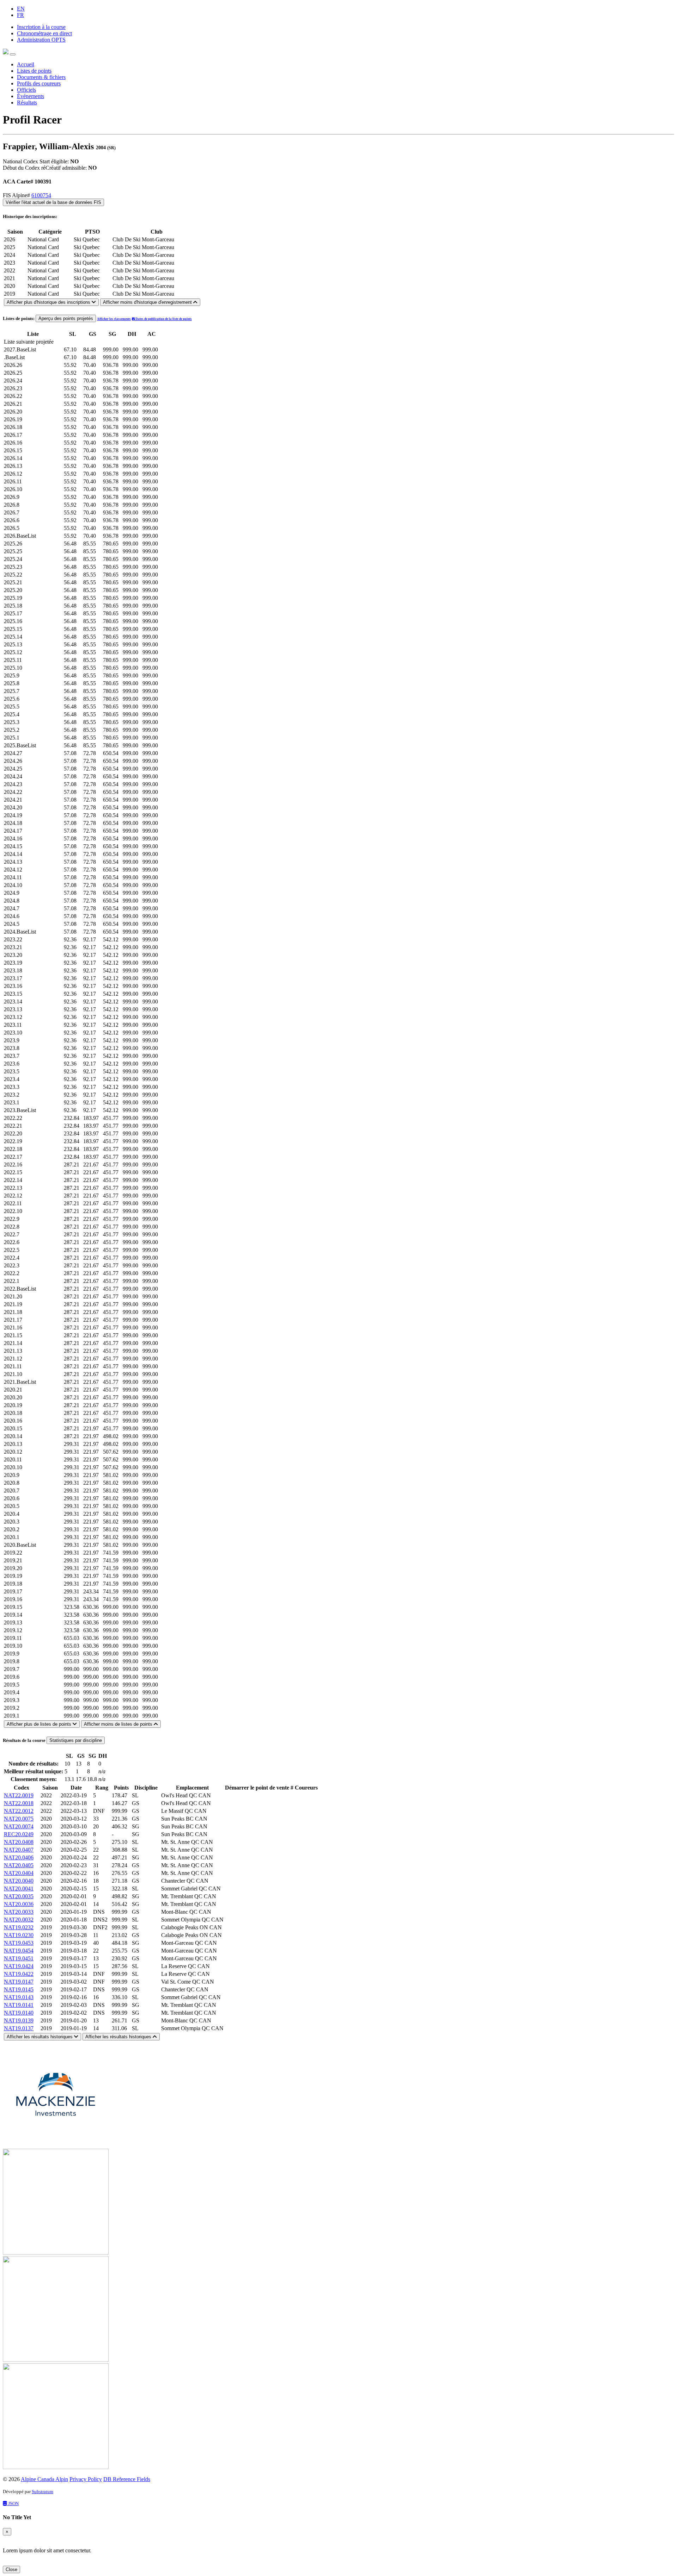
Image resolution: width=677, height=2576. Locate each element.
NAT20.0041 (19, 1889)
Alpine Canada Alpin (44, 2479)
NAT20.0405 (19, 1865)
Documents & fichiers (41, 77)
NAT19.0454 (19, 1951)
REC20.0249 (19, 1834)
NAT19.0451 (19, 1958)
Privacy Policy (86, 2479)
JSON (13, 2503)
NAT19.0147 (19, 1982)
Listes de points (34, 71)
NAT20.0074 (19, 1826)
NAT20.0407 (19, 1850)
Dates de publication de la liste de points (163, 319)
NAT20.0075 (19, 1819)
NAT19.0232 (19, 1927)
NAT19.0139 (19, 2020)
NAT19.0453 (19, 1943)
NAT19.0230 (19, 1935)
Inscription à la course (41, 27)
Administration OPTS (41, 40)
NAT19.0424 (19, 1966)
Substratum (42, 2491)
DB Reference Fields (127, 2479)
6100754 (41, 195)
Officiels (26, 90)
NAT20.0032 (19, 1920)
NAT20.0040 (19, 1881)
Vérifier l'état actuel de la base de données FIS (53, 202)
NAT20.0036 (19, 1904)
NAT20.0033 (19, 1912)
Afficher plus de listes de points (40, 1724)
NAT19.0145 (19, 1989)
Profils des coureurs (39, 83)
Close (11, 2569)
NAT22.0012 (19, 1811)
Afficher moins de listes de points (119, 1724)
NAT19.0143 (19, 1997)
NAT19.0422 (19, 1974)
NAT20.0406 (19, 1857)
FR (20, 15)
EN (21, 9)
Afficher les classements (114, 319)
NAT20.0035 (19, 1896)
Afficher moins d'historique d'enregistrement (148, 302)
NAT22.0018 (19, 1803)
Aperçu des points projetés (66, 318)
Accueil (26, 64)
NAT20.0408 (19, 1842)
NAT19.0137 (19, 2028)
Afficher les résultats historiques (40, 2037)
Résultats (27, 102)
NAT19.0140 (19, 2013)
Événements (31, 96)
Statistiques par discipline (76, 1740)
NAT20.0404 (19, 1873)
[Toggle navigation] (13, 54)
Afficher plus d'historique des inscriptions (49, 302)
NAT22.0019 (19, 1795)
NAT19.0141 (19, 2005)
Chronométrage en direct (44, 33)
